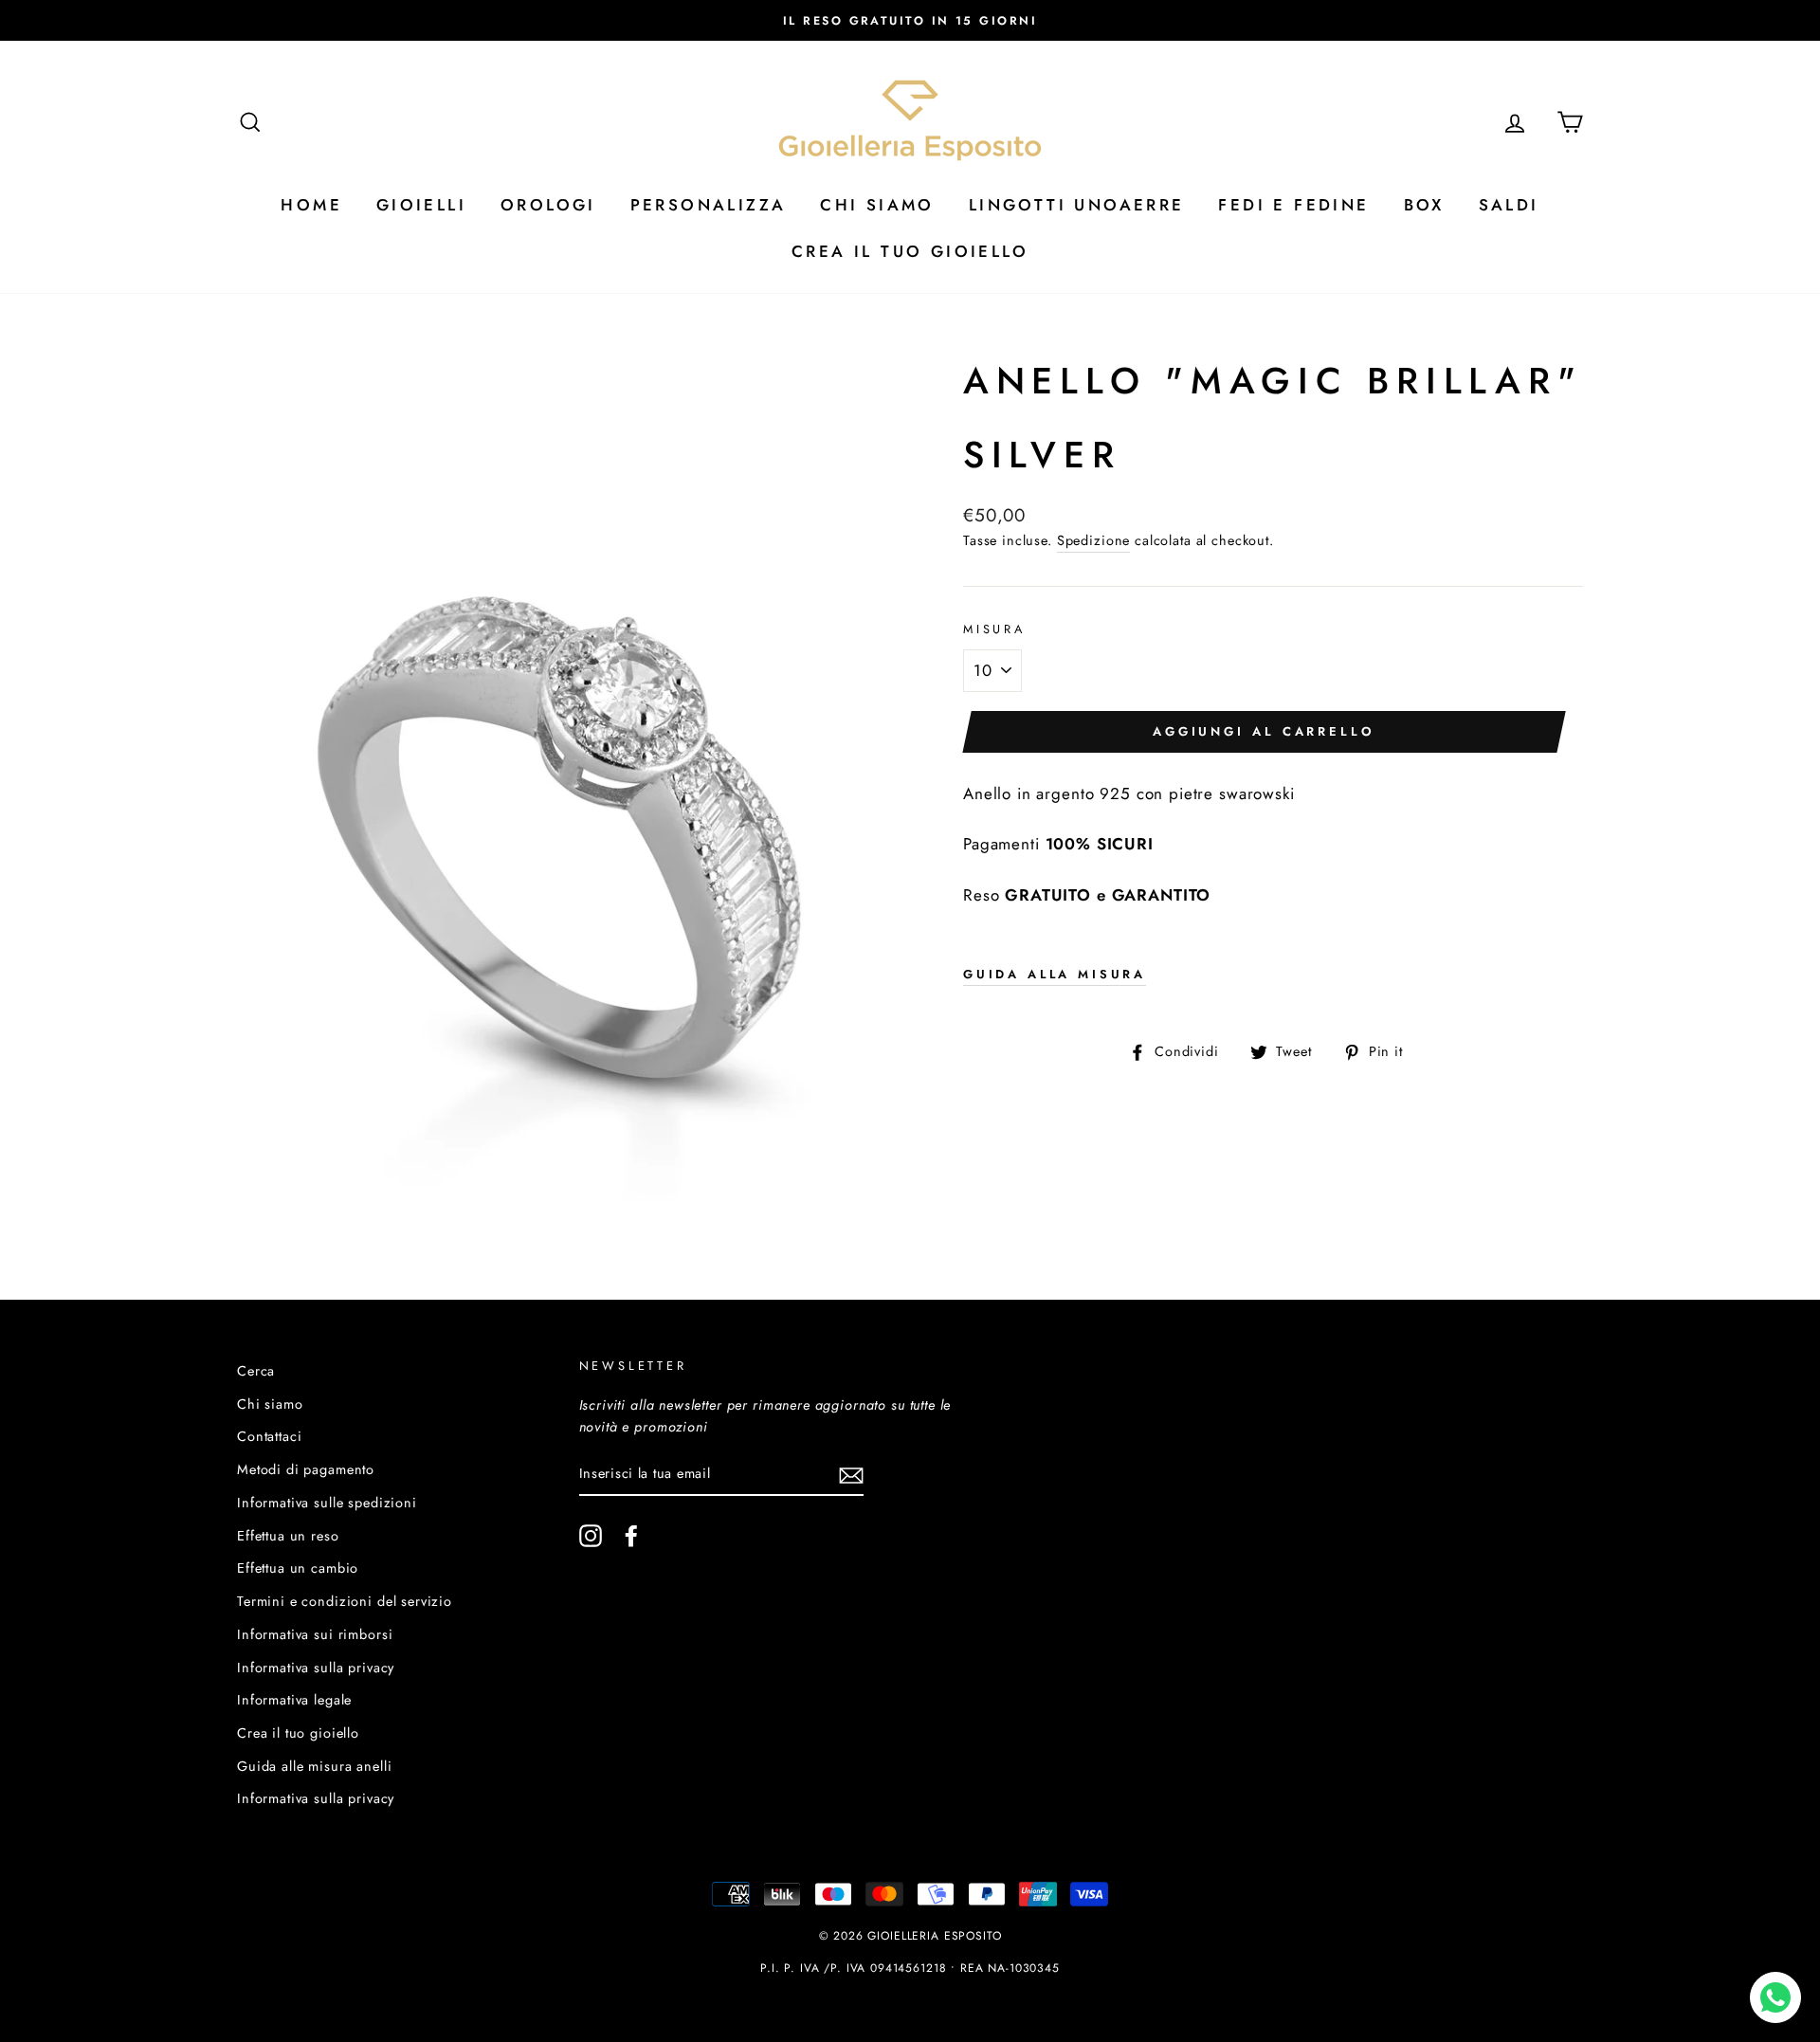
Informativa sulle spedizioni (327, 1503)
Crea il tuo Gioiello (910, 251)
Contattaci (270, 1436)
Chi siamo (270, 1404)
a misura (1055, 974)
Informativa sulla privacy (316, 1668)
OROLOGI (548, 205)
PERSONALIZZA (709, 205)
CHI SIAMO (877, 205)
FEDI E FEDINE (1293, 205)
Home (311, 205)
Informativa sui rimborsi (315, 1634)
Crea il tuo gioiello (298, 1733)
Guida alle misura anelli (314, 1766)
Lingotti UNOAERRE (1077, 205)
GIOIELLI (421, 205)
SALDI (1509, 205)
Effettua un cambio (298, 1568)
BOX (1424, 205)
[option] (910, 20)
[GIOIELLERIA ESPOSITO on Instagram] (591, 1536)
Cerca (256, 1371)
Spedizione (1094, 540)
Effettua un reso (288, 1536)
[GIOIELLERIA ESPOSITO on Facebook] (631, 1536)
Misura (994, 629)
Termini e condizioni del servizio (345, 1601)
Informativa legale (294, 1700)
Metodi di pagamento (306, 1469)
